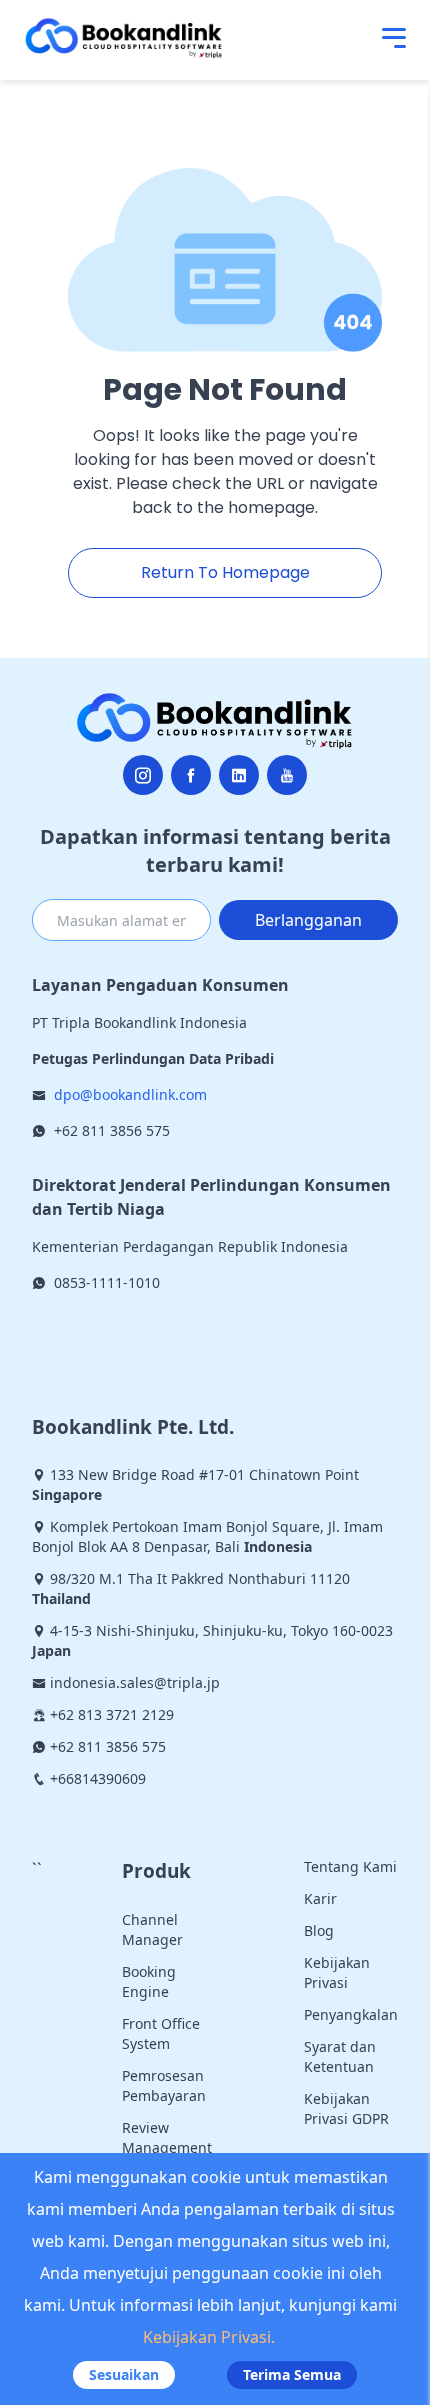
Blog (319, 1930)
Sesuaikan (124, 2374)
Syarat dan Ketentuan (340, 2056)
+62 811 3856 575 (112, 1130)
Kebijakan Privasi (337, 1972)
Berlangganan (308, 920)
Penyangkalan (351, 2014)
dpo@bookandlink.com (130, 1094)
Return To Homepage (225, 572)
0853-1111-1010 (107, 1282)
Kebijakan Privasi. (209, 2337)
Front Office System (161, 2033)
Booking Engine (149, 1981)
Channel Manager (152, 1929)
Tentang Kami (350, 1866)
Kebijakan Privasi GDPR (346, 2108)
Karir (320, 1898)
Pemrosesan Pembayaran (164, 2085)
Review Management (167, 2137)
